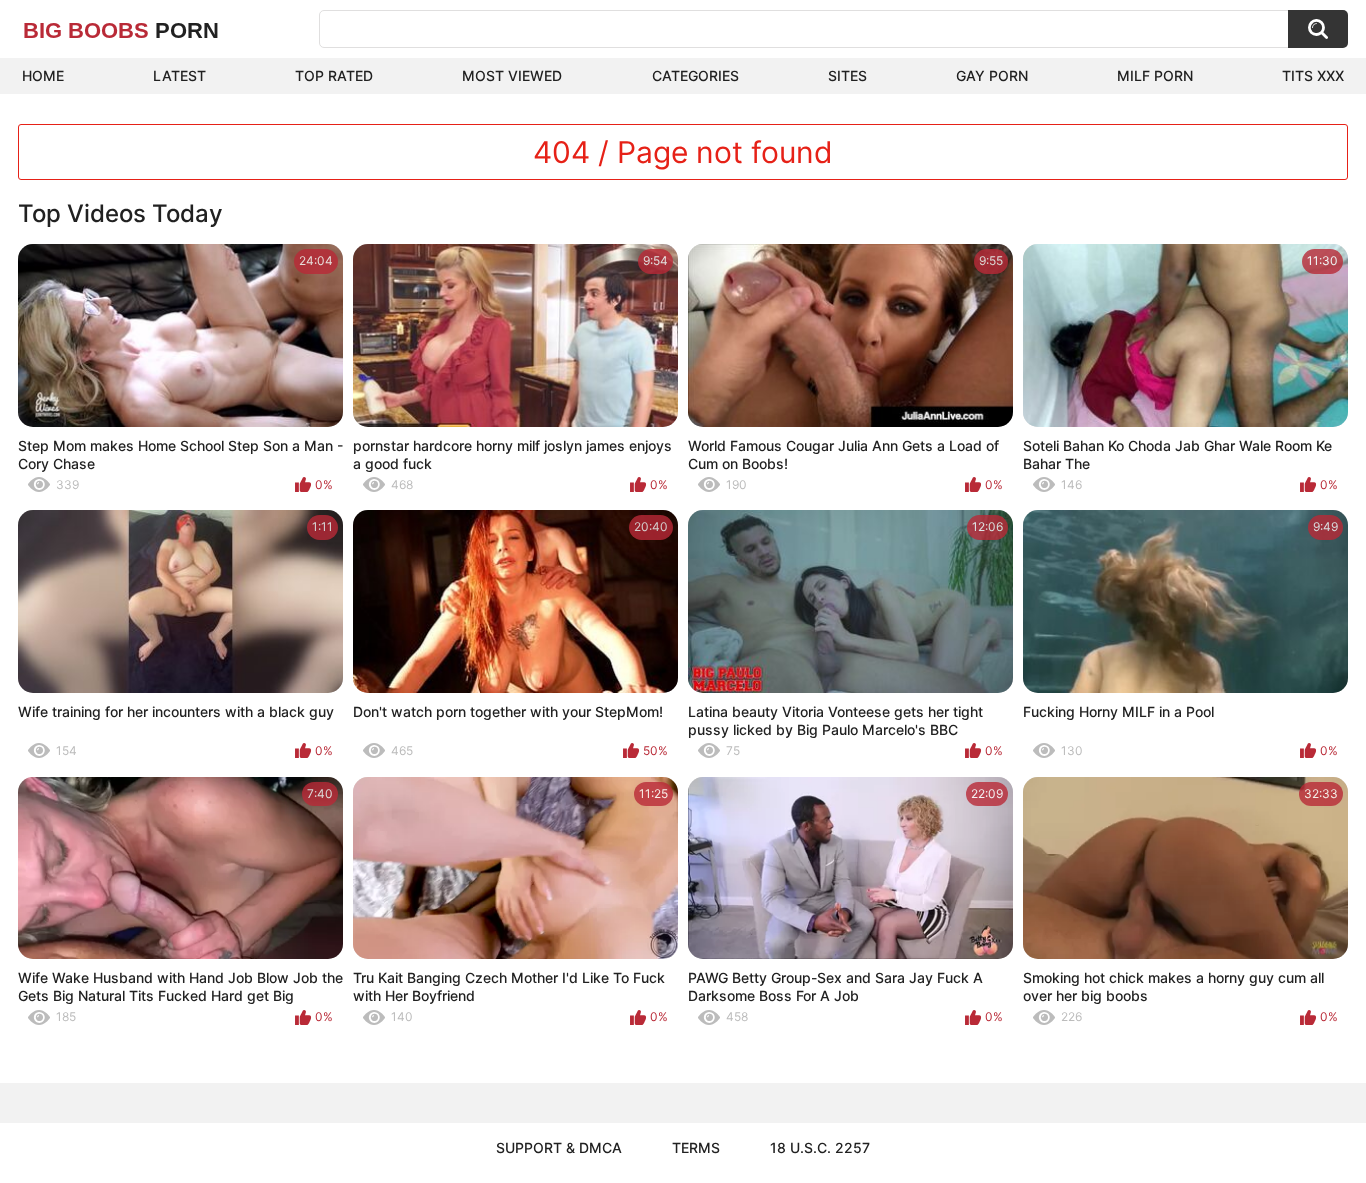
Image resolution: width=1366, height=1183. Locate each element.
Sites (847, 75)
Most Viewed (512, 75)
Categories (695, 75)
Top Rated (334, 75)
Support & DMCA (559, 1147)
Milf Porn (1155, 75)
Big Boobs (121, 30)
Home (43, 75)
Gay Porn (992, 75)
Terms (696, 1147)
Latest (179, 75)
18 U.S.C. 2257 (820, 1147)
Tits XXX (1313, 75)
